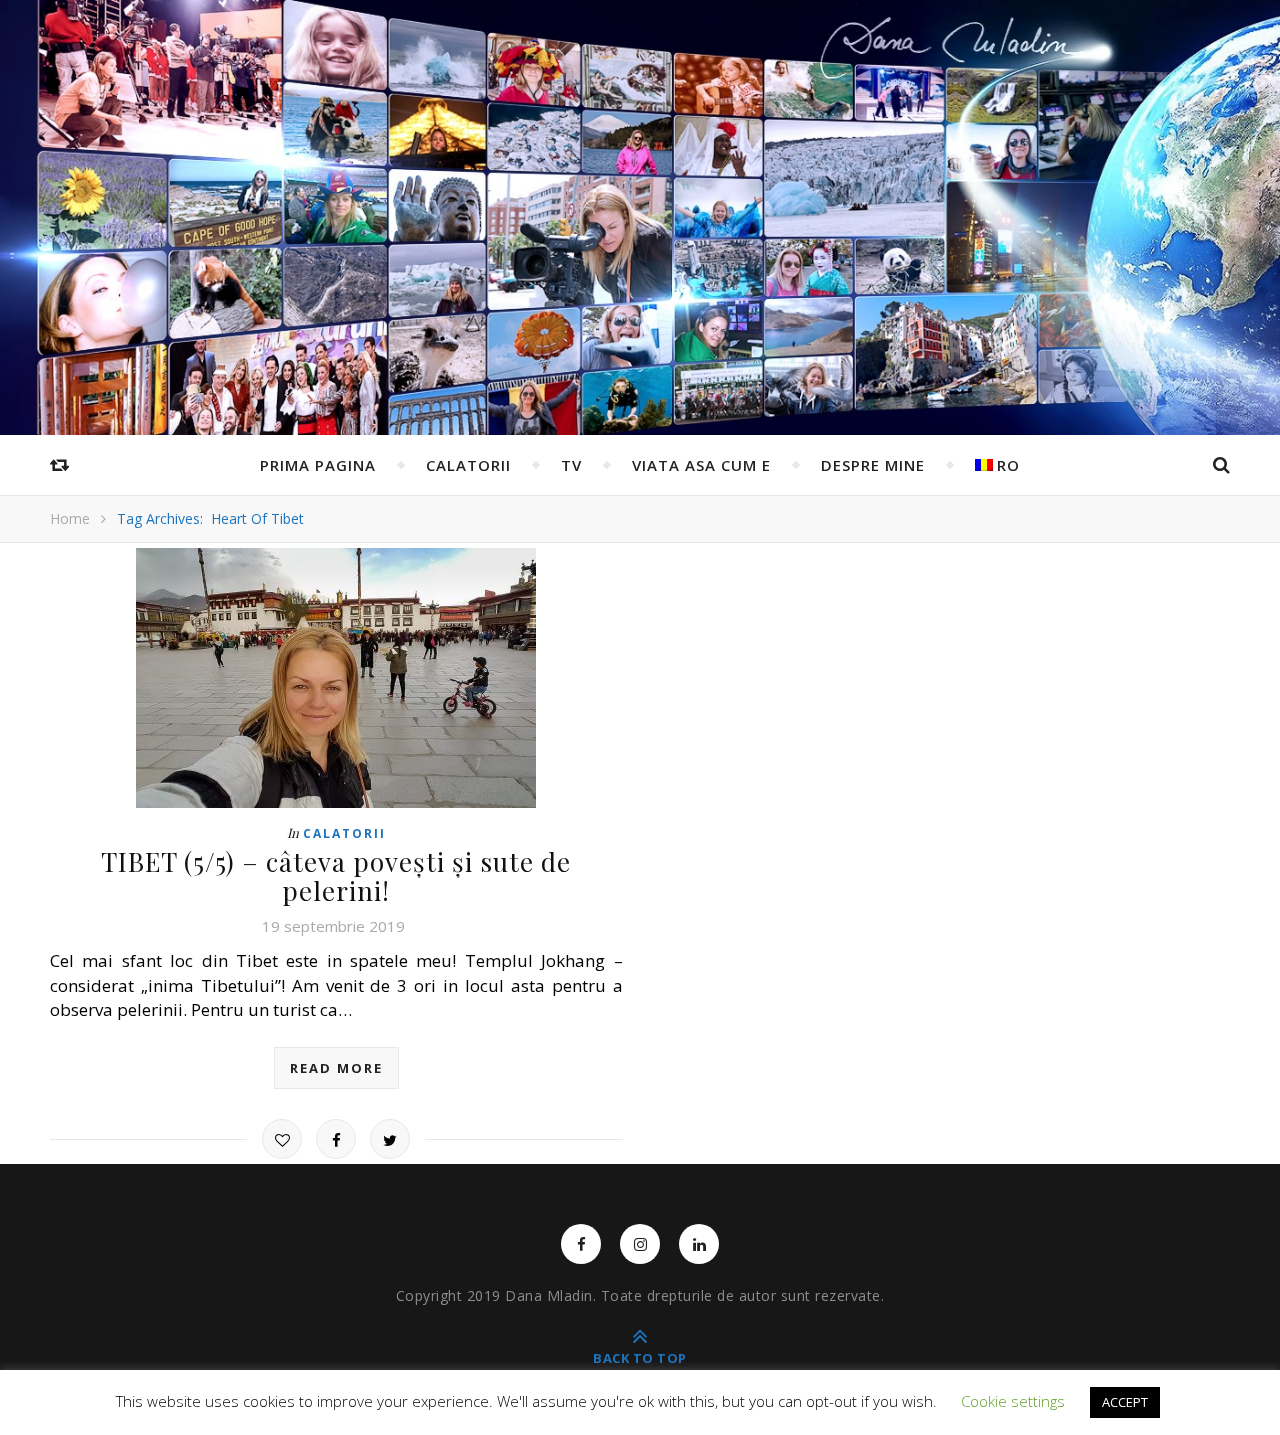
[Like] (282, 1139)
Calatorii (468, 465)
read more (336, 1068)
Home (70, 518)
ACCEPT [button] (1125, 1402)
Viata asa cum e (701, 465)
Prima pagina (318, 465)
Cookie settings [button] (1013, 1401)
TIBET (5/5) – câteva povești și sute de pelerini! (336, 876)
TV (571, 465)
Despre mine (873, 465)
